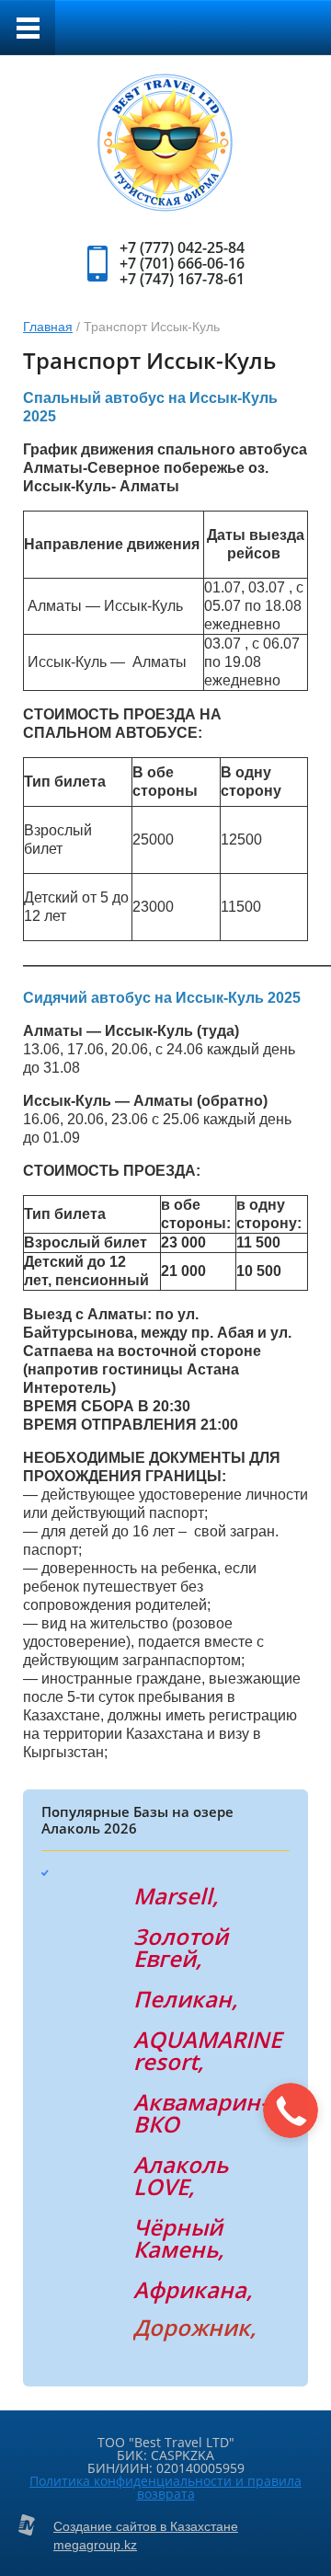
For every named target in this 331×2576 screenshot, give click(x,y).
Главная (48, 327)
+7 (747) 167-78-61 (182, 279)
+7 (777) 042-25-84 (182, 247)
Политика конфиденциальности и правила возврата (165, 2487)
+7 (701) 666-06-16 (182, 263)
